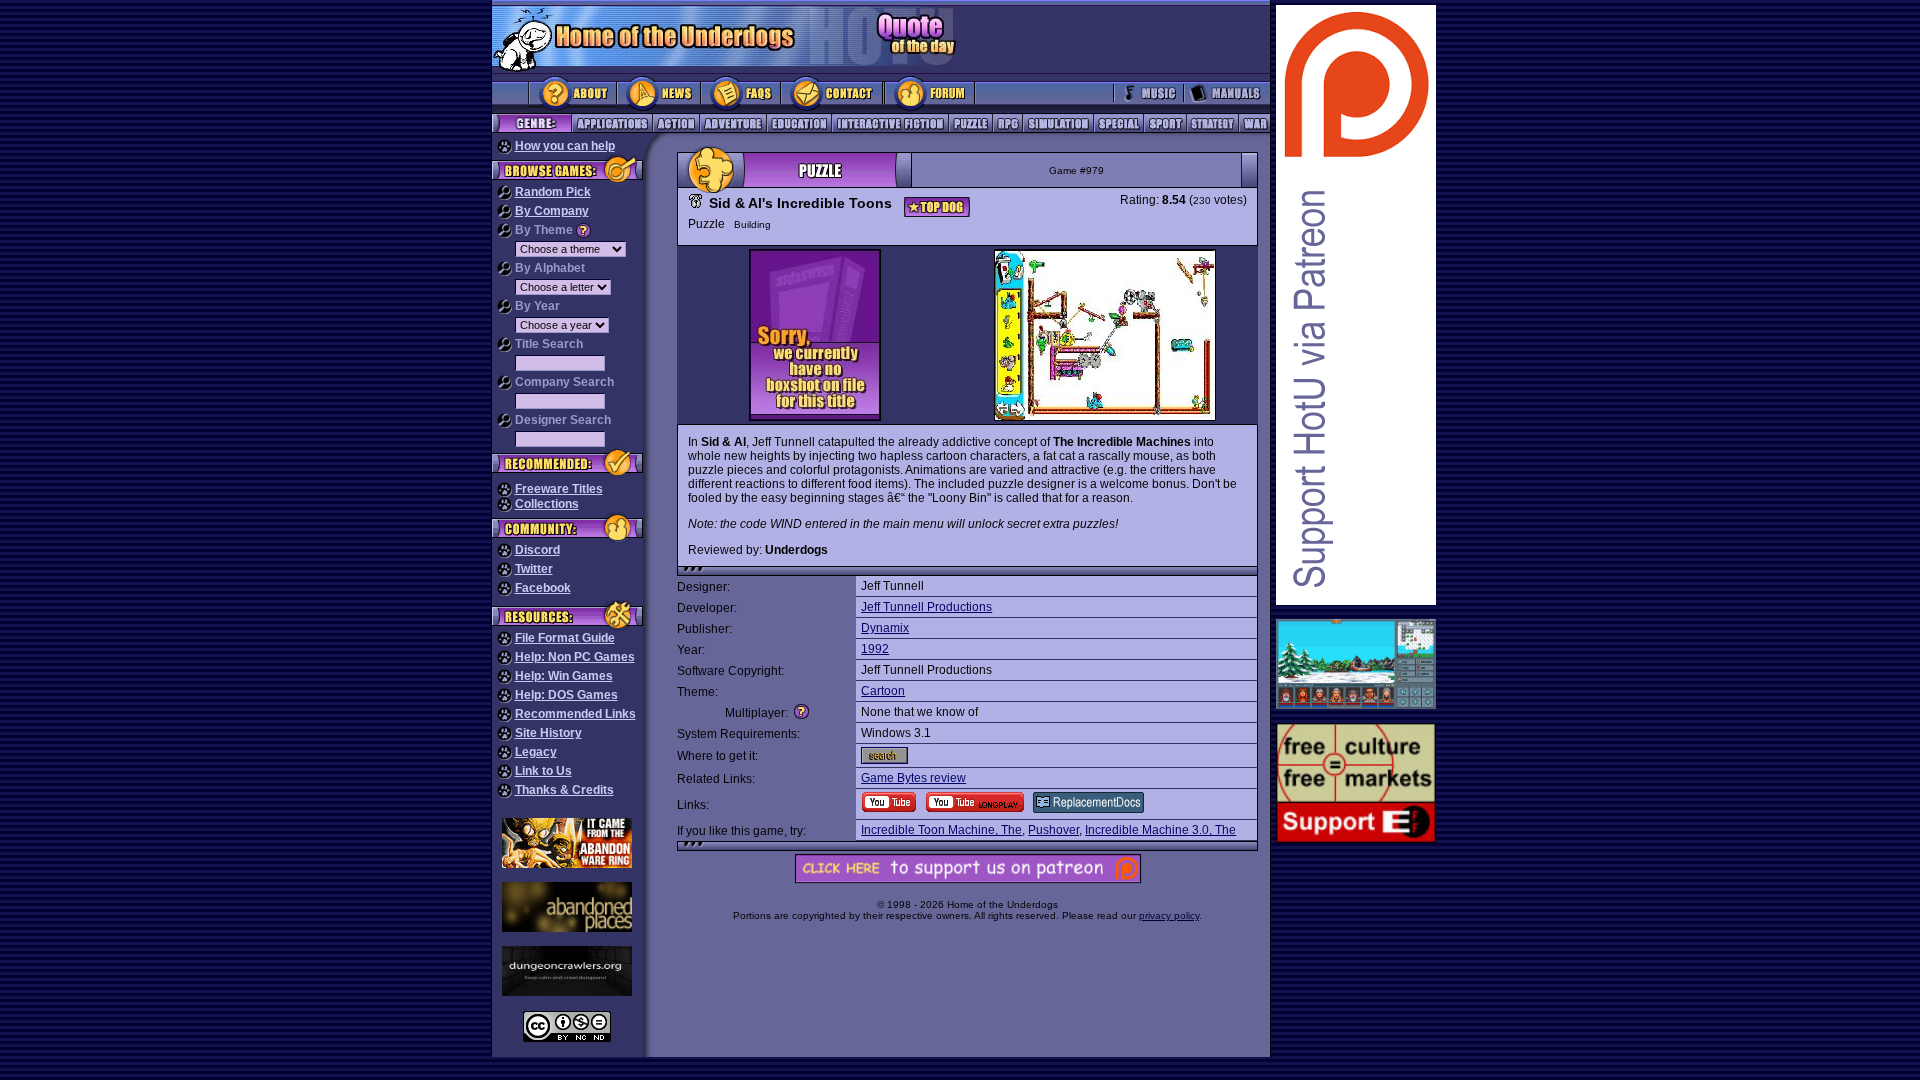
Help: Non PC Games (575, 657)
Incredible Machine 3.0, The (1160, 830)
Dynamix (885, 628)
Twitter (534, 569)
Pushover (1053, 830)
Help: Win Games (564, 676)
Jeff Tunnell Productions (926, 607)
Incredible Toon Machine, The (941, 830)
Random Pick (553, 192)
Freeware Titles (559, 489)
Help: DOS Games (566, 695)
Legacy (536, 752)
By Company (552, 211)
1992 (875, 649)
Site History (548, 733)
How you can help (565, 146)
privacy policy (1169, 915)
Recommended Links (575, 714)
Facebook (543, 588)
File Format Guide (565, 638)
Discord (537, 550)
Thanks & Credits (564, 790)
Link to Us (543, 771)
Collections (547, 504)
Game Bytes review (913, 778)
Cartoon (883, 691)
